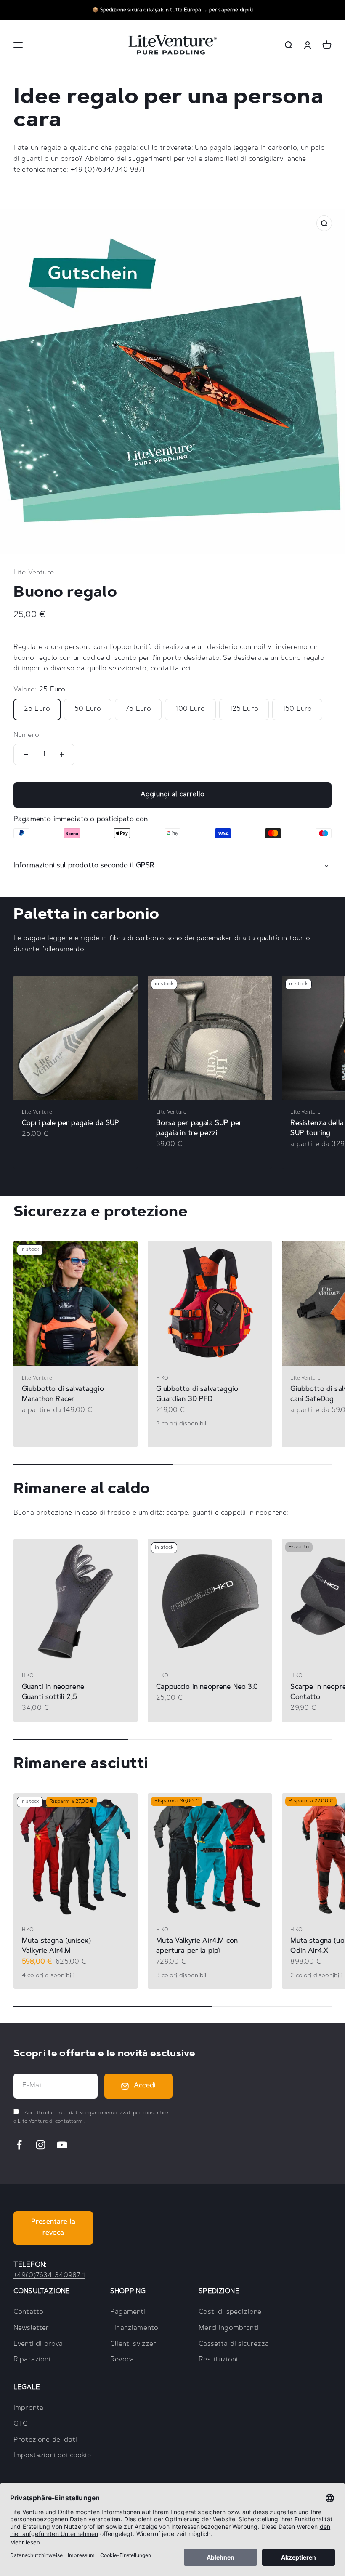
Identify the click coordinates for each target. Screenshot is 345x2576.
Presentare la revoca (53, 2228)
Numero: (27, 735)
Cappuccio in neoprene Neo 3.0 (207, 1687)
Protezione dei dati (45, 2440)
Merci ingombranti (229, 2328)
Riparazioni (32, 2360)
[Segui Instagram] (41, 2145)
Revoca (122, 2360)
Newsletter (31, 2328)
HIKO (162, 1378)
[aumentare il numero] (62, 755)
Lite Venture (34, 573)
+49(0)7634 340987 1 (49, 2276)
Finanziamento (134, 2328)
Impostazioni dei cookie (52, 2456)
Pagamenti (128, 2312)
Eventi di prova (38, 2344)
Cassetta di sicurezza (234, 2344)
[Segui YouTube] (62, 2145)
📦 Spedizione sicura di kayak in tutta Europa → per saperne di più (172, 10)
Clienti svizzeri (134, 2344)
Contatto (28, 2312)
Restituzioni (218, 2360)
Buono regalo (65, 593)
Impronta (28, 2408)
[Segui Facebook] (19, 2145)
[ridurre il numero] (26, 755)
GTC (20, 2424)
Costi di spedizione (230, 2312)
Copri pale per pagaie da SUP (70, 1123)
